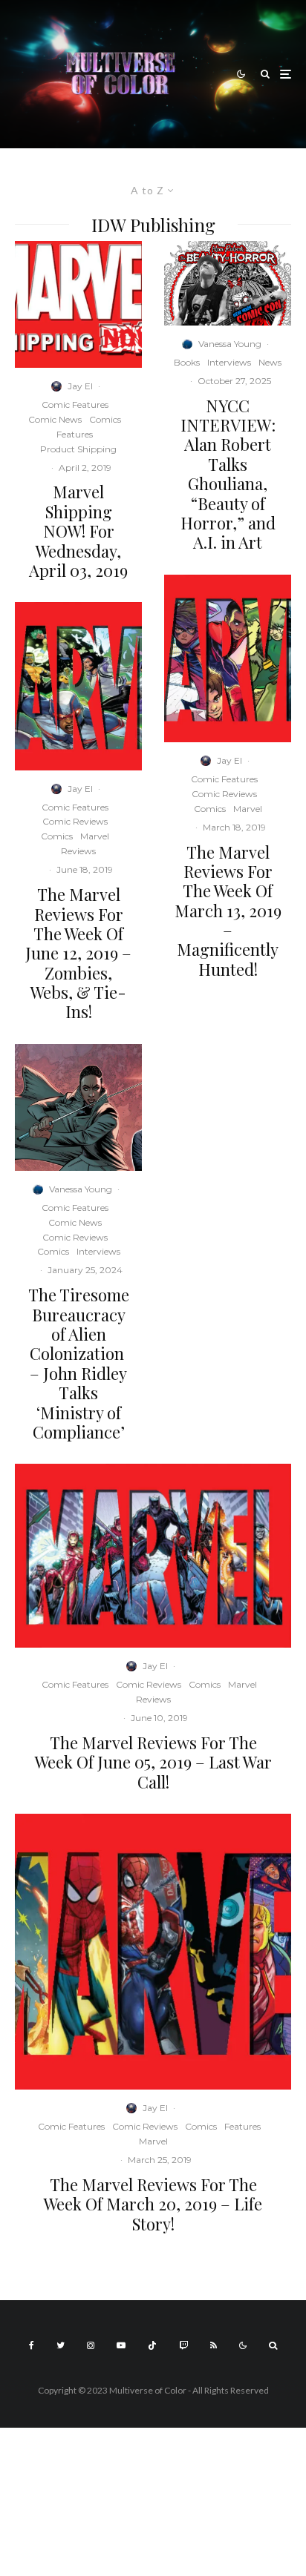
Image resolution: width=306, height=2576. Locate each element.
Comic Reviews (75, 821)
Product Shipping (78, 449)
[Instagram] (91, 2345)
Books (187, 362)
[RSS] (214, 2345)
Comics (105, 419)
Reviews (78, 851)
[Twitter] (61, 2345)
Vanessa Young (81, 1189)
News (270, 362)
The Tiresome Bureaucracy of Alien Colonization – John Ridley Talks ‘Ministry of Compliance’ (79, 1363)
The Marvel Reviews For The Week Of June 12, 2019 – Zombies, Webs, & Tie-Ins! (78, 953)
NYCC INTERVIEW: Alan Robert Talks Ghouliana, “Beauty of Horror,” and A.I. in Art (228, 474)
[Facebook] (32, 2345)
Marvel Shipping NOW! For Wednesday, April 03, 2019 (78, 531)
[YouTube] (121, 2345)
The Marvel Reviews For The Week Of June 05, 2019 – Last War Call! (153, 1762)
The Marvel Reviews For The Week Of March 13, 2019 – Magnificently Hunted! (228, 911)
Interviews (98, 1251)
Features (75, 434)
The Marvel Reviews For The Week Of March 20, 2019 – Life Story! (153, 2204)
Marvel (95, 836)
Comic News (55, 419)
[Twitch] (183, 2345)
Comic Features (75, 404)
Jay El (80, 386)
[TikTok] (152, 2345)
